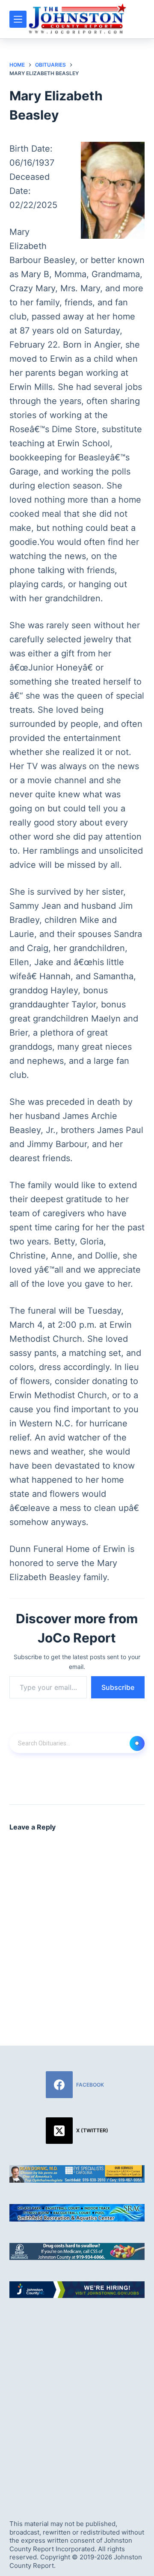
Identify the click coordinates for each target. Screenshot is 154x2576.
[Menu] (18, 19)
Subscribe (118, 1687)
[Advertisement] (77, 2401)
